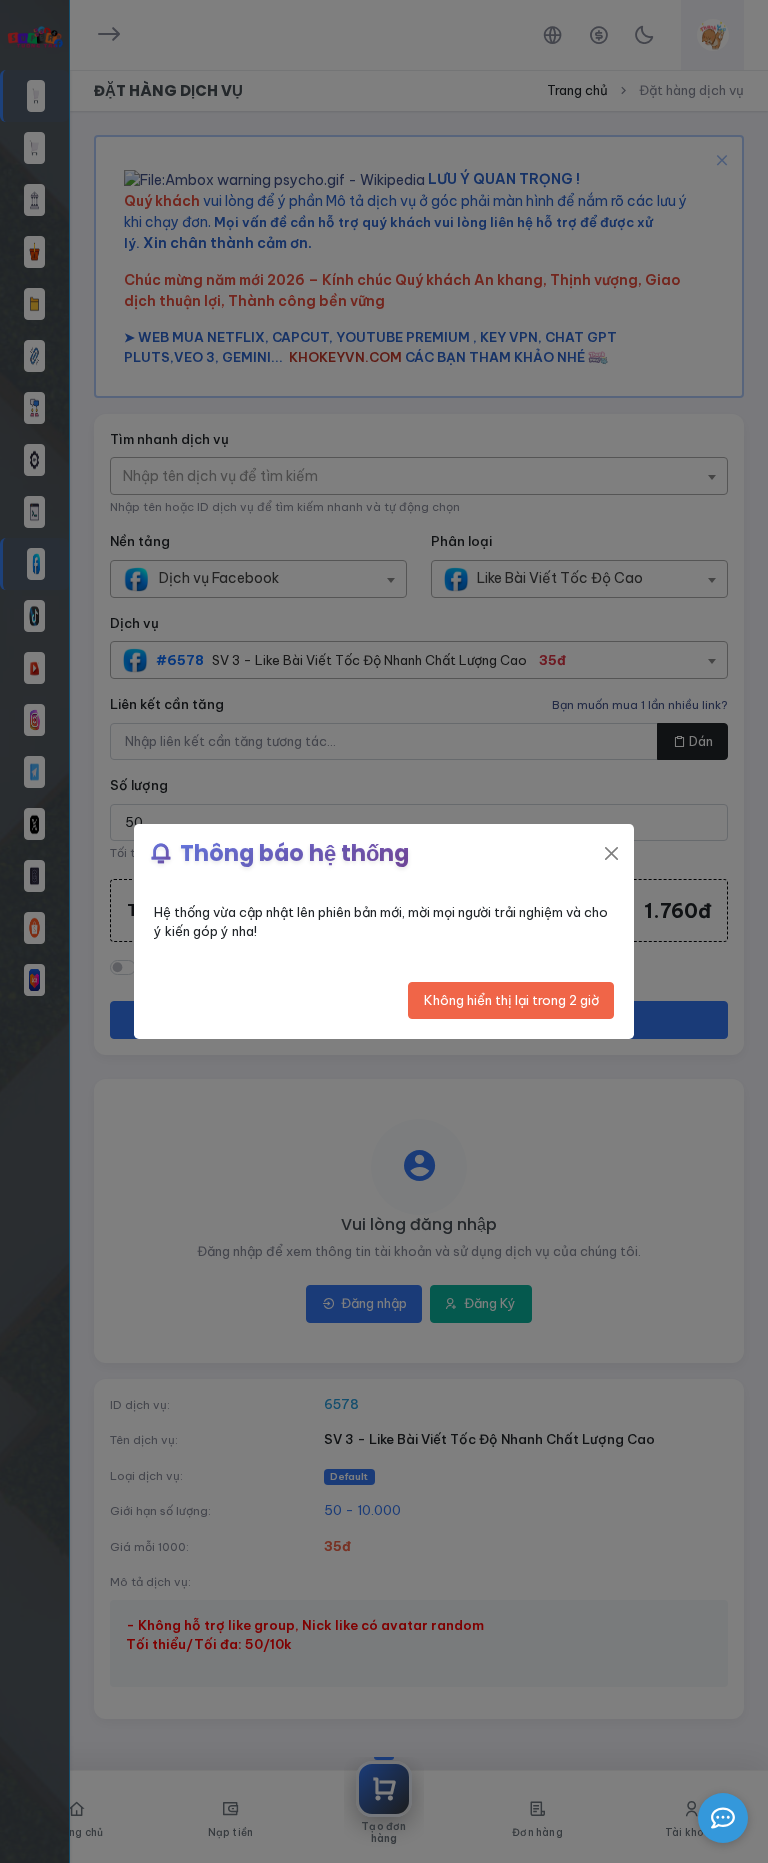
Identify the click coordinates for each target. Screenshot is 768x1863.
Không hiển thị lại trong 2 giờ (511, 1000)
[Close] (611, 853)
